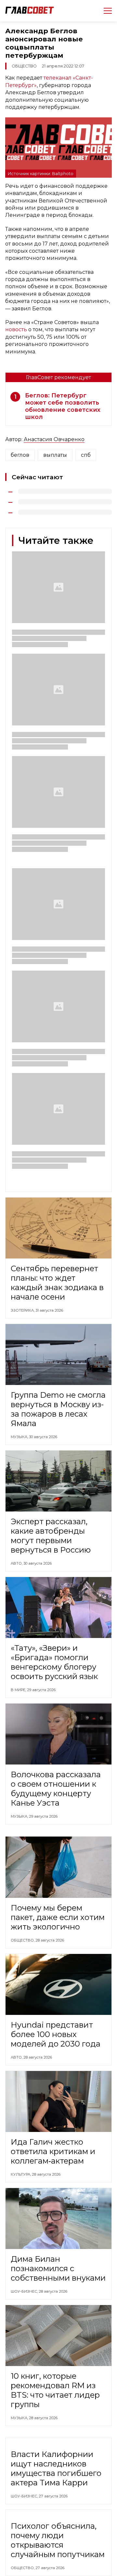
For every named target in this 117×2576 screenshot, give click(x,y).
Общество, (23, 1940)
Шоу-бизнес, (25, 2291)
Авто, (17, 1563)
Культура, (21, 2174)
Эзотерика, (23, 1310)
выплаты (55, 455)
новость (16, 329)
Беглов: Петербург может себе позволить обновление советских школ (63, 406)
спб (86, 455)
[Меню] (105, 11)
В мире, (19, 1690)
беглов (20, 455)
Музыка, (20, 1437)
